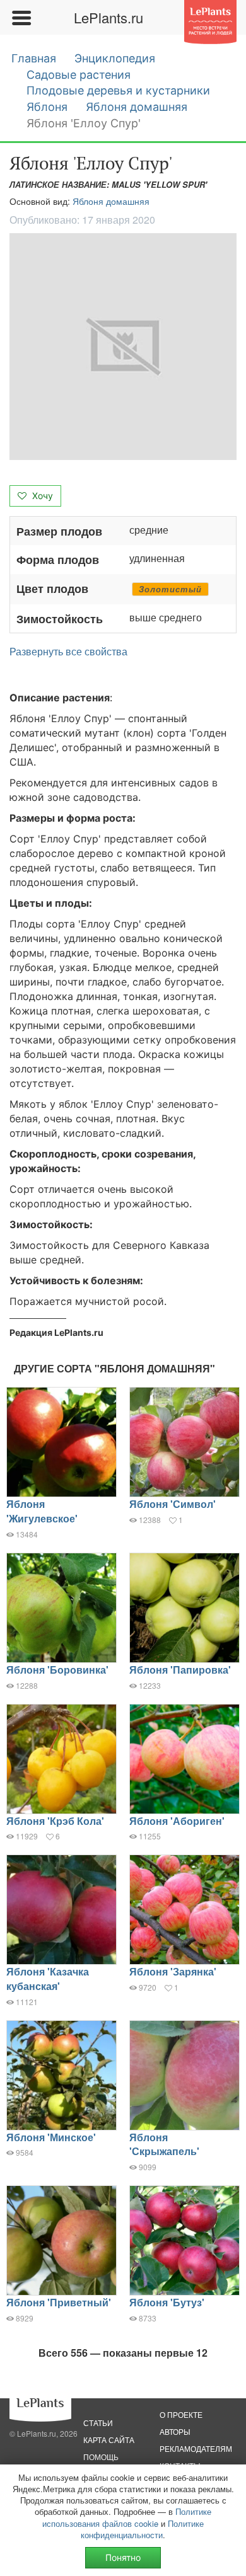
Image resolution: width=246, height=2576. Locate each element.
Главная (34, 58)
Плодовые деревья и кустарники (118, 90)
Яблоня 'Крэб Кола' (55, 1821)
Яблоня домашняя (137, 107)
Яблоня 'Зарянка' (173, 1971)
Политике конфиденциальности (142, 2529)
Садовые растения (79, 75)
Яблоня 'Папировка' (180, 1670)
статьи (98, 2423)
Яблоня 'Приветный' (59, 2302)
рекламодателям (196, 2448)
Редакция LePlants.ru (56, 1332)
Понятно (123, 2557)
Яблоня (47, 107)
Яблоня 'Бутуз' (167, 2302)
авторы (175, 2431)
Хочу (41, 496)
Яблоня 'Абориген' (177, 1821)
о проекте (181, 2414)
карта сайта (109, 2440)
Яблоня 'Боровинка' (57, 1670)
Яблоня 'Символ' (173, 1504)
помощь (101, 2457)
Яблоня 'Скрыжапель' (164, 2144)
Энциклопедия (115, 58)
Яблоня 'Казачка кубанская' (48, 1979)
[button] (123, 347)
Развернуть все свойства (68, 652)
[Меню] (21, 18)
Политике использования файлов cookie (127, 2517)
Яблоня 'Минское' (51, 2137)
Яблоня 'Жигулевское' (42, 1511)
